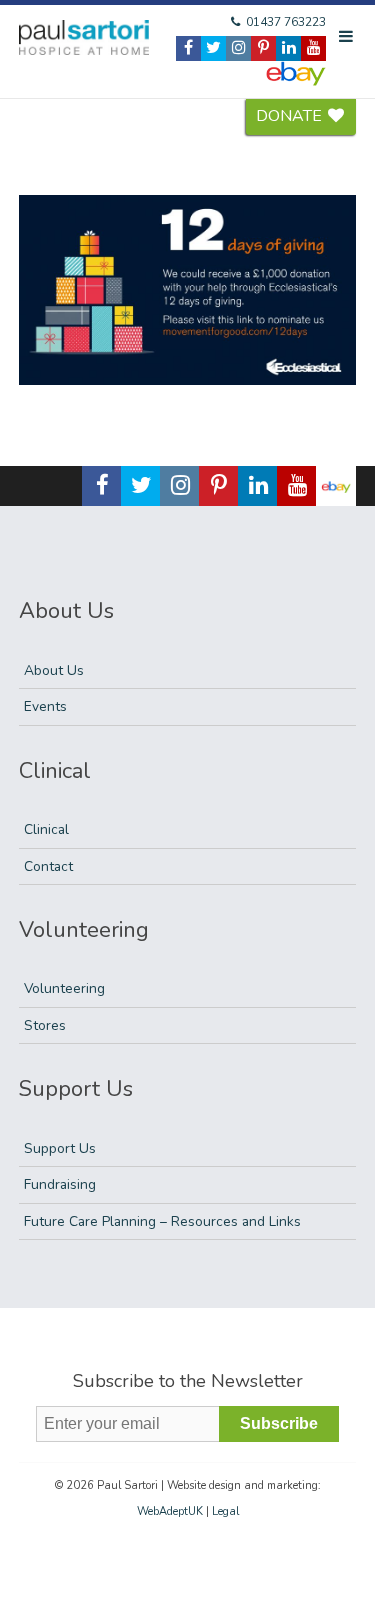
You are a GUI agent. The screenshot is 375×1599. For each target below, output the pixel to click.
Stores (45, 1025)
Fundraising (60, 1184)
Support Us (60, 1148)
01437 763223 (284, 22)
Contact (48, 866)
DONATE (291, 116)
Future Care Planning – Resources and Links (162, 1221)
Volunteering (64, 988)
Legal (225, 1511)
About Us (54, 670)
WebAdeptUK (170, 1511)
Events (45, 706)
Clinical (46, 829)
